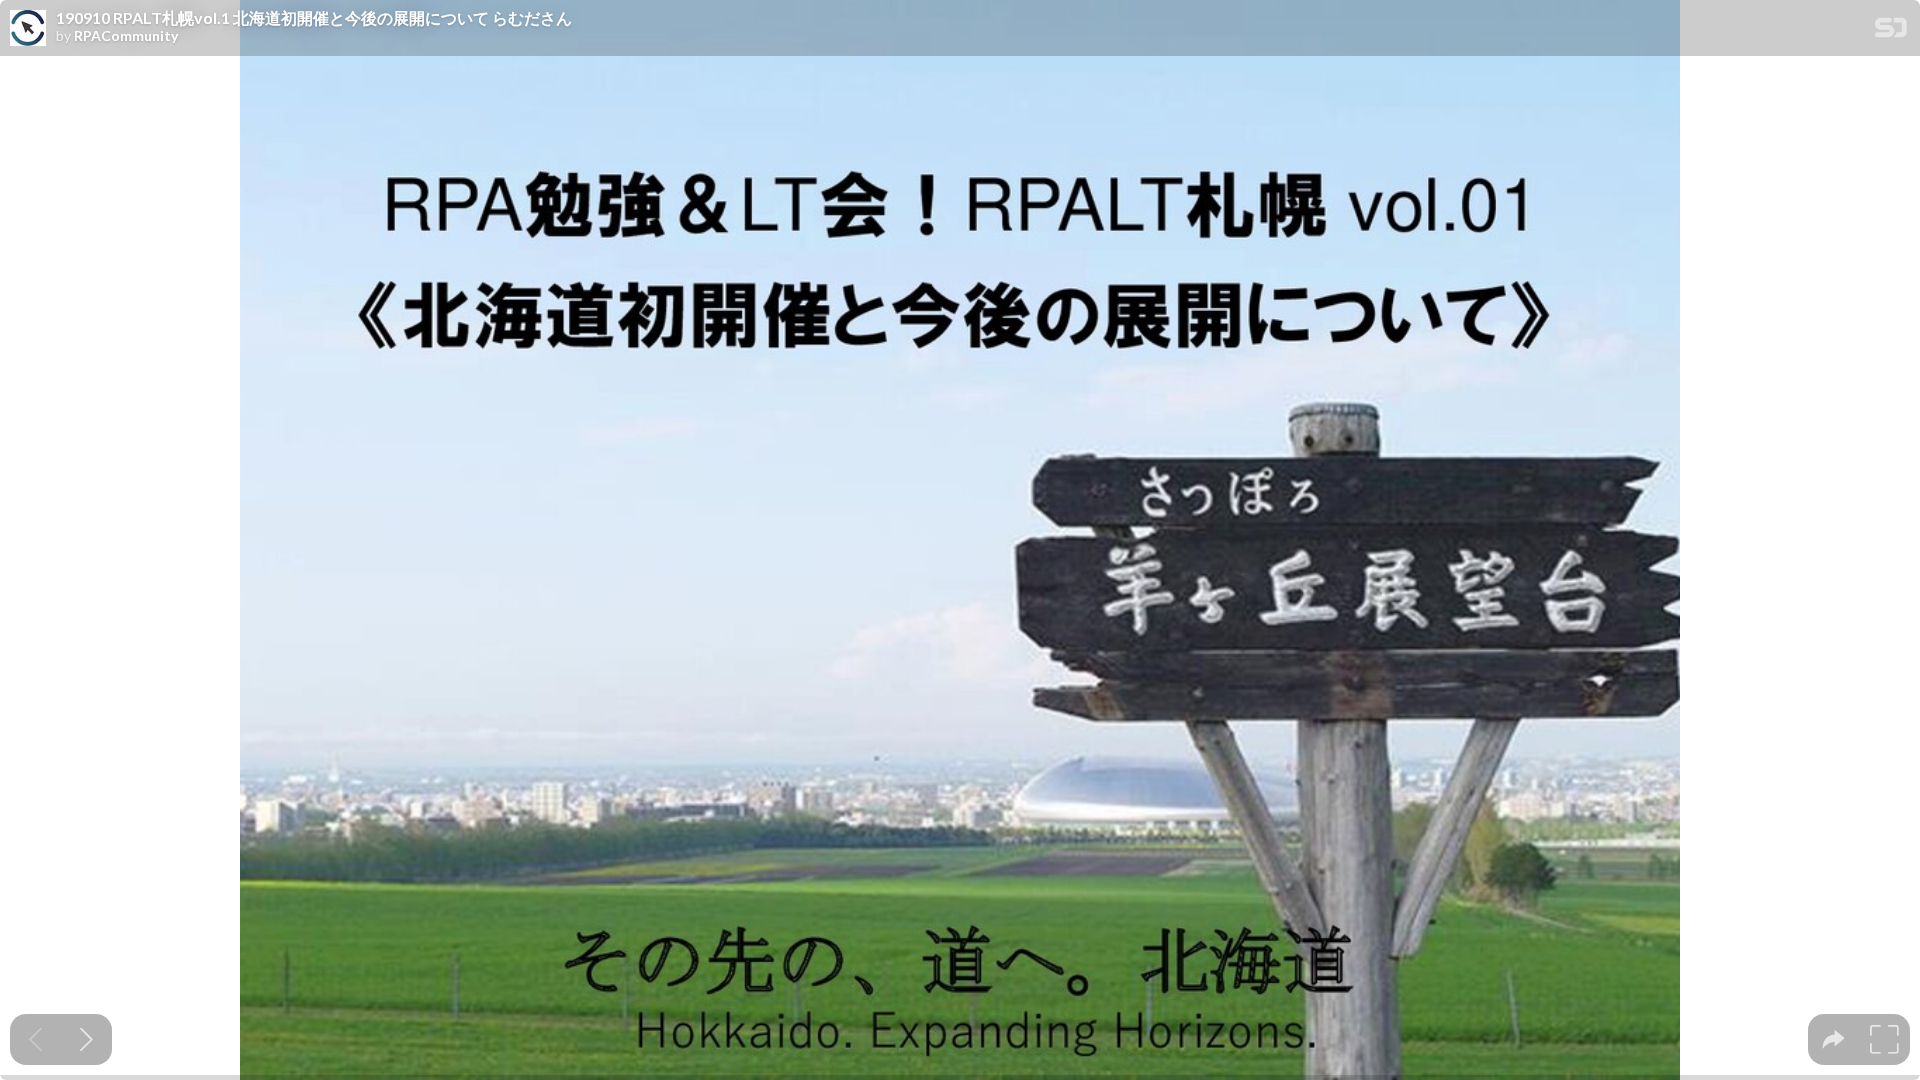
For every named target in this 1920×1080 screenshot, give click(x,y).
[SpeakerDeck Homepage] (1891, 31)
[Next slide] (86, 1039)
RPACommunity (126, 36)
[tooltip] (1833, 1039)
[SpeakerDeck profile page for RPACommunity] (28, 29)
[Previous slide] (35, 1039)
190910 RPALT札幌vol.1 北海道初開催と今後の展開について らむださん (314, 18)
